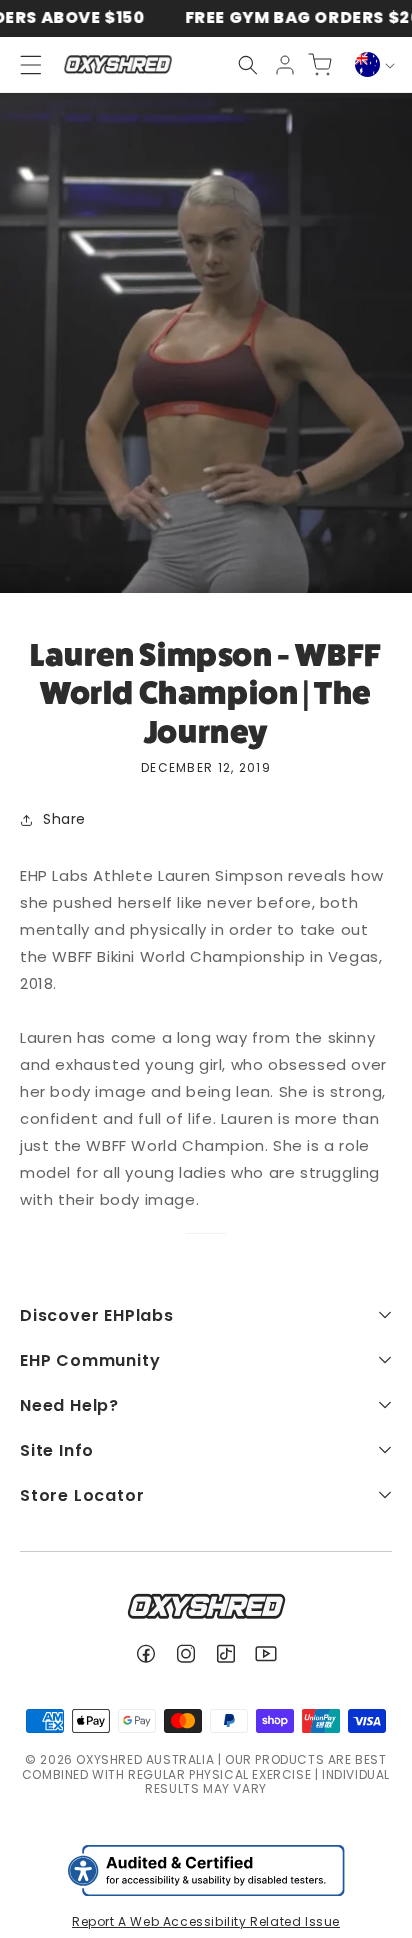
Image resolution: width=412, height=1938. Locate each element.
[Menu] (22, 65)
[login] (285, 65)
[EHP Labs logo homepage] (117, 64)
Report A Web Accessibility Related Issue (206, 1921)
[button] (248, 65)
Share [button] (64, 819)
